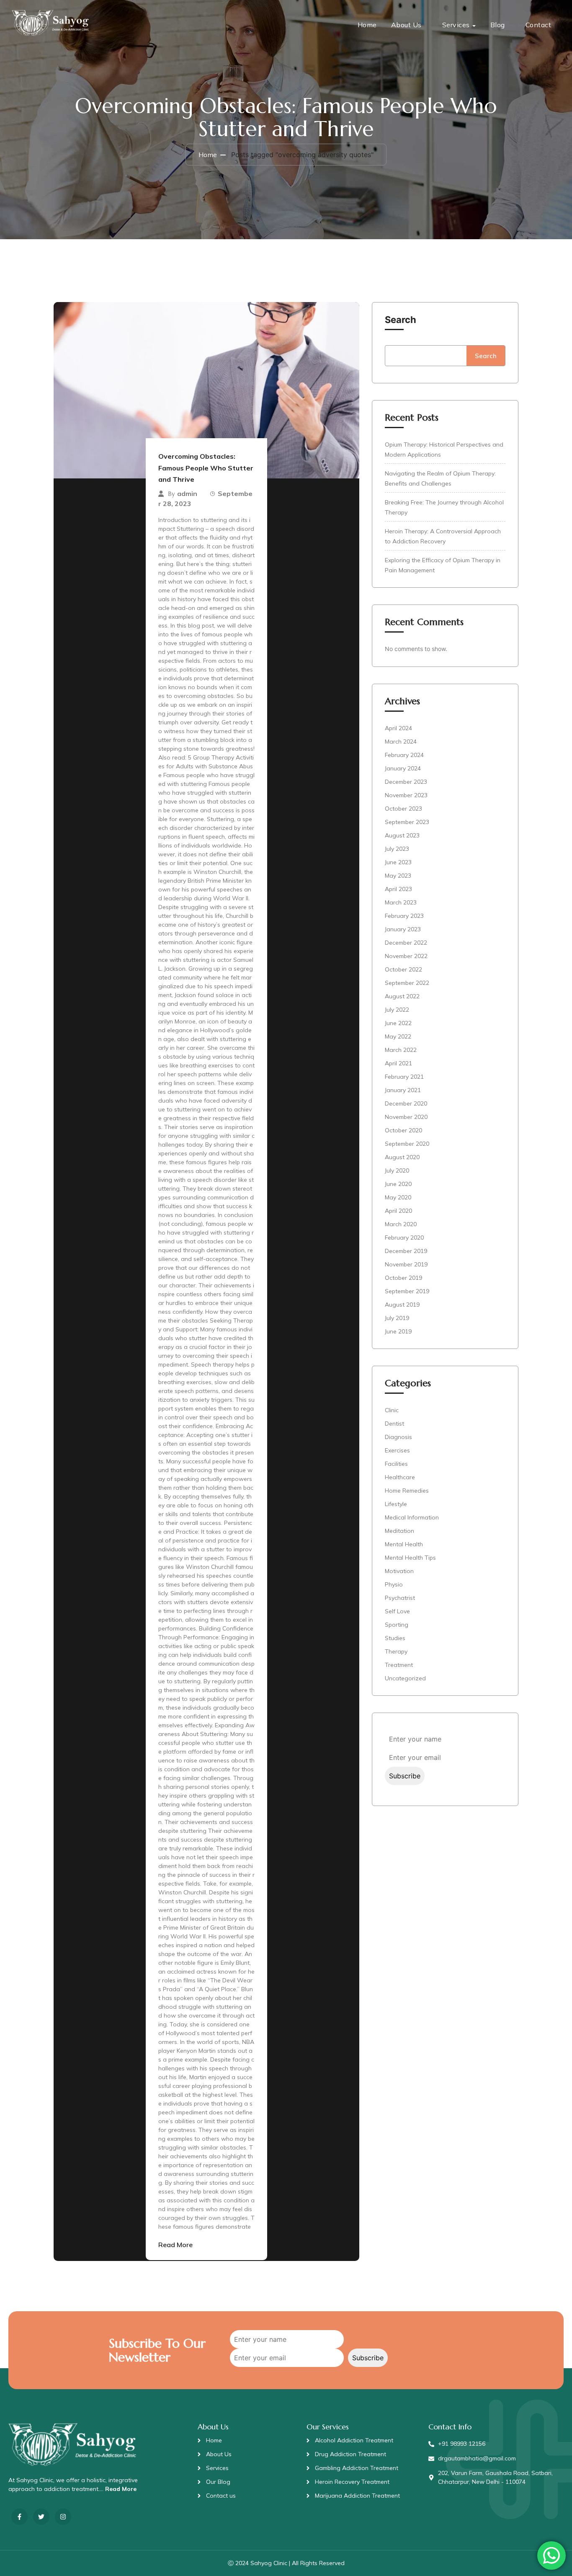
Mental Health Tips (410, 1558)
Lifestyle (396, 1504)
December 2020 (406, 1103)
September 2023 (407, 822)
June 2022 (398, 1023)
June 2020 (398, 1184)
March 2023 (401, 902)
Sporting (397, 1625)
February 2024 (404, 755)
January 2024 (403, 768)
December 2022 (406, 943)
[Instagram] (63, 2517)
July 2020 (397, 1170)
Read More (175, 2245)
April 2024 (398, 728)
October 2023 (403, 809)
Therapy (396, 1651)
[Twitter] (41, 2517)
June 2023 (398, 862)
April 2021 (398, 1063)
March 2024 (401, 742)
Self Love (397, 1611)
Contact (539, 25)
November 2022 (406, 956)
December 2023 (406, 782)
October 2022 (403, 969)
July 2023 (397, 849)
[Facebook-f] (19, 2517)
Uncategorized (405, 1678)
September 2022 (407, 983)
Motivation (399, 1571)
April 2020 (398, 1211)
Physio (394, 1584)
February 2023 (404, 916)
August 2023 (402, 835)
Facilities (396, 1464)
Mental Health (404, 1544)
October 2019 (403, 1278)
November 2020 (406, 1117)
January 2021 (403, 1090)
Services (456, 25)
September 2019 (407, 1291)
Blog (498, 25)
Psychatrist (400, 1598)
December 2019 (406, 1251)
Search (401, 320)
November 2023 (406, 795)
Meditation (399, 1531)
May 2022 (398, 1036)
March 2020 (401, 1224)
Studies (395, 1638)
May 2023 (398, 876)
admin (187, 493)
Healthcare (400, 1477)
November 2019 (406, 1264)
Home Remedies (407, 1491)
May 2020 (398, 1197)
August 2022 (402, 996)
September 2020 (407, 1144)
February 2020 (404, 1238)
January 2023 (403, 929)
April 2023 (398, 889)
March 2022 (401, 1050)
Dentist (394, 1424)
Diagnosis (398, 1437)
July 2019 (397, 1318)
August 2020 (402, 1157)
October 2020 (403, 1130)
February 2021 (404, 1077)
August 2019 (402, 1305)
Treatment (399, 1665)
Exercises (397, 1450)
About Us (406, 25)
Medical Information (412, 1517)
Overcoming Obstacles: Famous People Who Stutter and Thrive (206, 468)
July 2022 (397, 1010)
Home (367, 25)
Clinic (392, 1410)
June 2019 (398, 1331)
